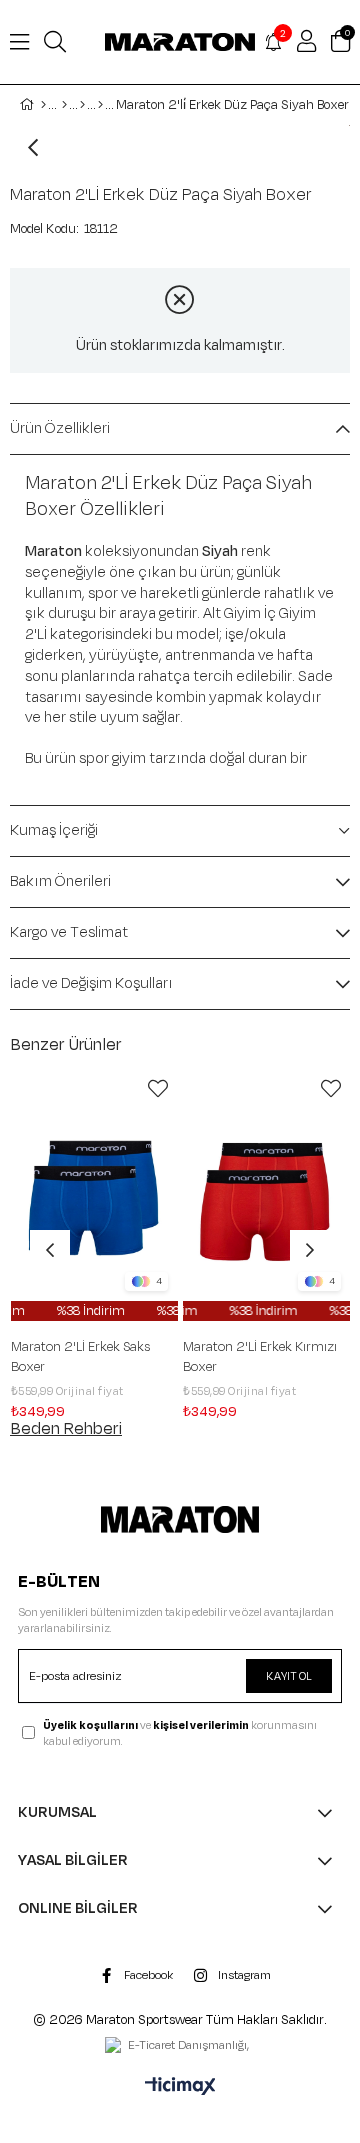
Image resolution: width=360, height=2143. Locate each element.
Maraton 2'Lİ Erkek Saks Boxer (80, 1357)
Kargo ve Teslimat (69, 932)
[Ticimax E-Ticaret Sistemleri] (180, 2088)
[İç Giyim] (100, 105)
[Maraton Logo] (180, 1519)
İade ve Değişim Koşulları (91, 983)
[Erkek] (64, 105)
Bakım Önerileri (60, 881)
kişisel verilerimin (201, 1725)
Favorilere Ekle (158, 1089)
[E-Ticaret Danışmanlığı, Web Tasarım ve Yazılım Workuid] (180, 2047)
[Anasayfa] (43, 105)
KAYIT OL (289, 1676)
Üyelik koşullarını (90, 1725)
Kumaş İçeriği (54, 830)
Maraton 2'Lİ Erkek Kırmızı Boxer (260, 1357)
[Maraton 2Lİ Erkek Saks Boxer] (95, 1195)
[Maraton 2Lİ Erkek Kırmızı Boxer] (267, 1195)
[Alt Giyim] (82, 105)
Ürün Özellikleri (60, 428)
